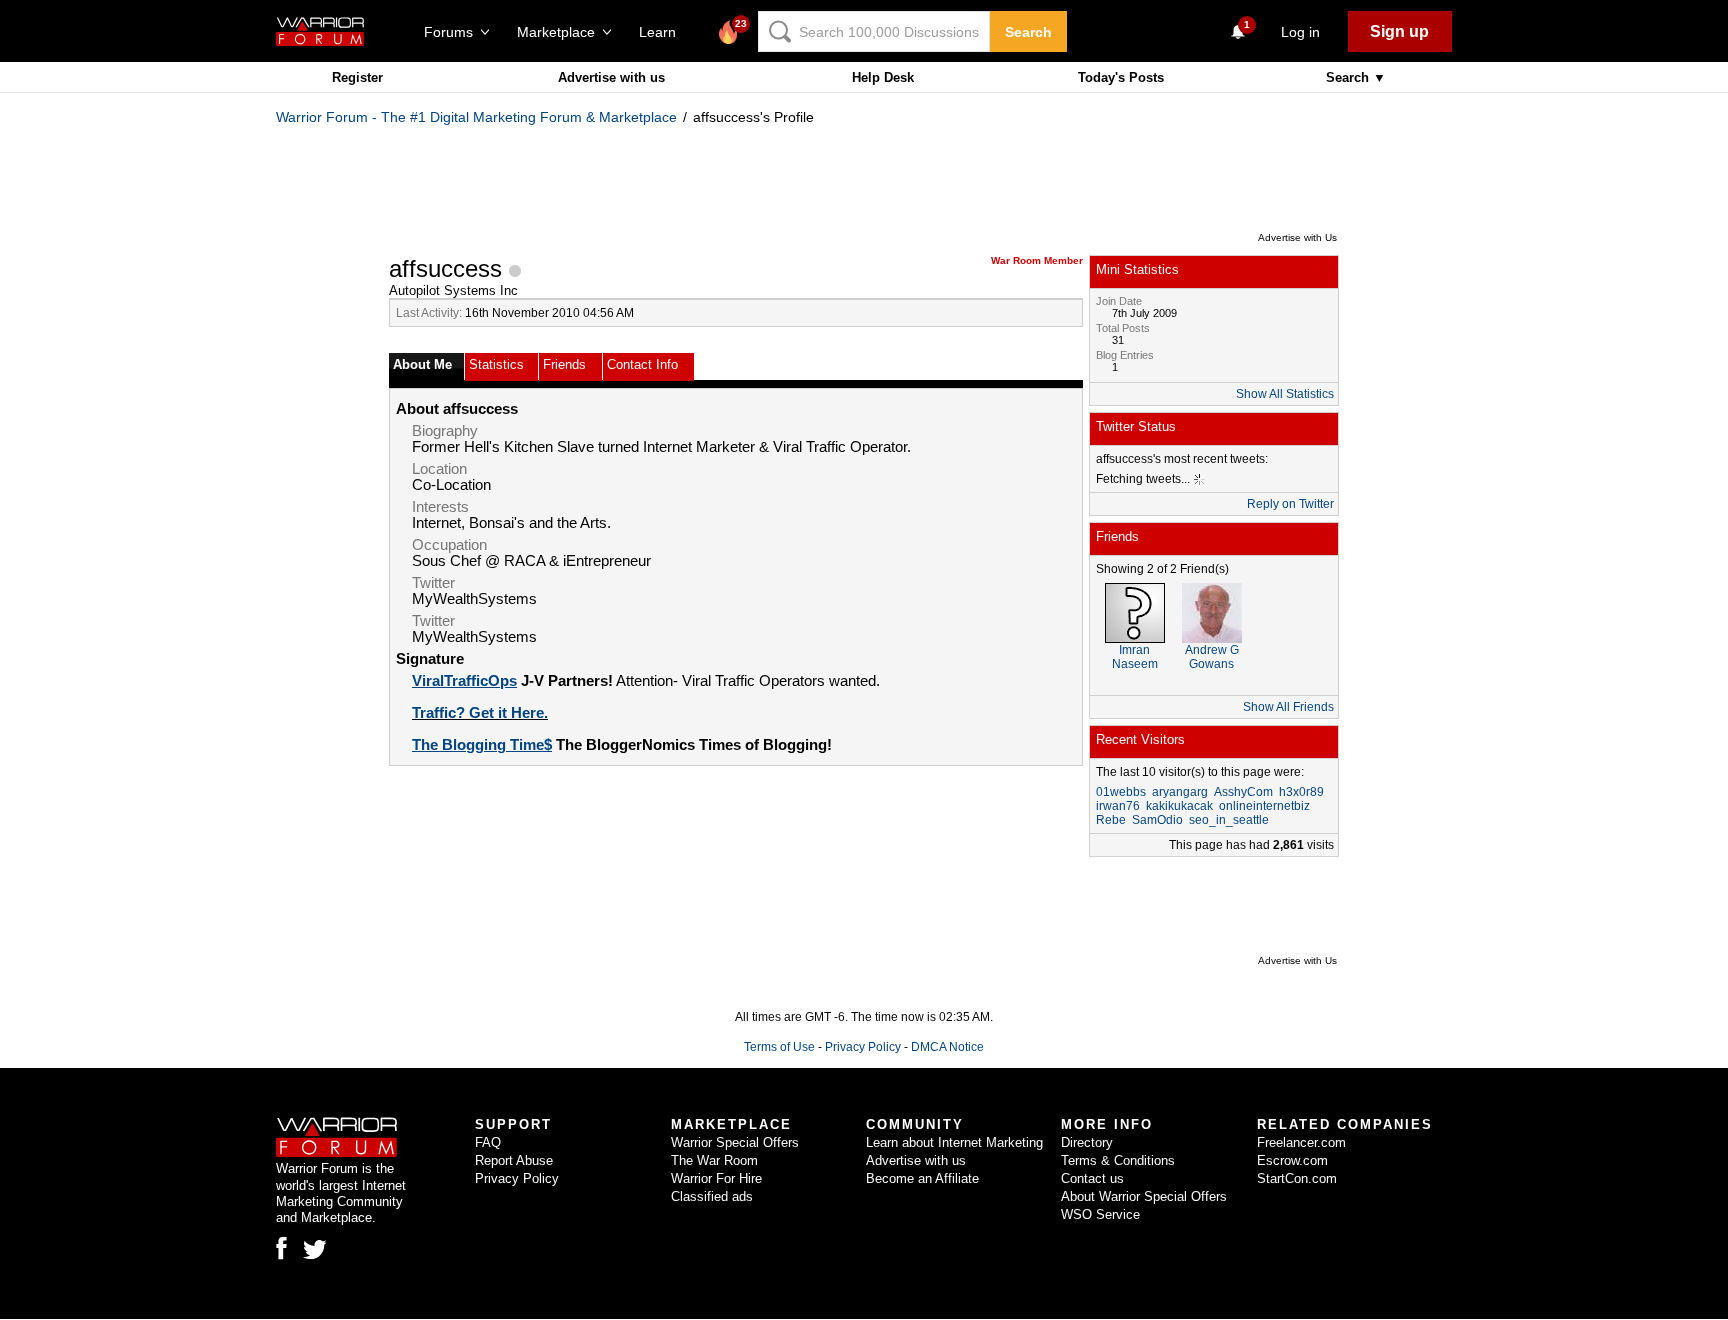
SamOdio (1157, 820)
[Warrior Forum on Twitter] (315, 1250)
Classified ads (712, 1196)
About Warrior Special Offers (1144, 1196)
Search (1028, 32)
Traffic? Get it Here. (480, 713)
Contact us (1092, 1178)
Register (357, 77)
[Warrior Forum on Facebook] (281, 1248)
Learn (663, 32)
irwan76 (1118, 806)
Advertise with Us (1297, 237)
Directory (1087, 1142)
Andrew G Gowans (1212, 657)
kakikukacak (1179, 806)
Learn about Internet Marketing (954, 1142)
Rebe (1111, 820)
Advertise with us (611, 77)
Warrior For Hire (716, 1178)
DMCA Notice (947, 1047)
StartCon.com (1297, 1178)
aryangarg (1180, 792)
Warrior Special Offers (735, 1142)
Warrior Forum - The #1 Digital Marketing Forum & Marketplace (476, 117)
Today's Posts (1121, 77)
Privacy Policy (863, 1047)
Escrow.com (1292, 1160)
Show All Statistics (1285, 394)
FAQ (488, 1142)
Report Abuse (514, 1160)
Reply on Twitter (1290, 504)
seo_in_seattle (1229, 820)
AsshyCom (1243, 792)
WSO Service (1100, 1214)
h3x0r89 (1301, 792)
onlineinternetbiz (1264, 806)
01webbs (1121, 792)
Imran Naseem (1135, 657)
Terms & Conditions (1118, 1160)
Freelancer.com (1301, 1142)
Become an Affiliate (922, 1178)
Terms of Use (779, 1047)
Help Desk (883, 77)
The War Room (714, 1160)
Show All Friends (1288, 707)
